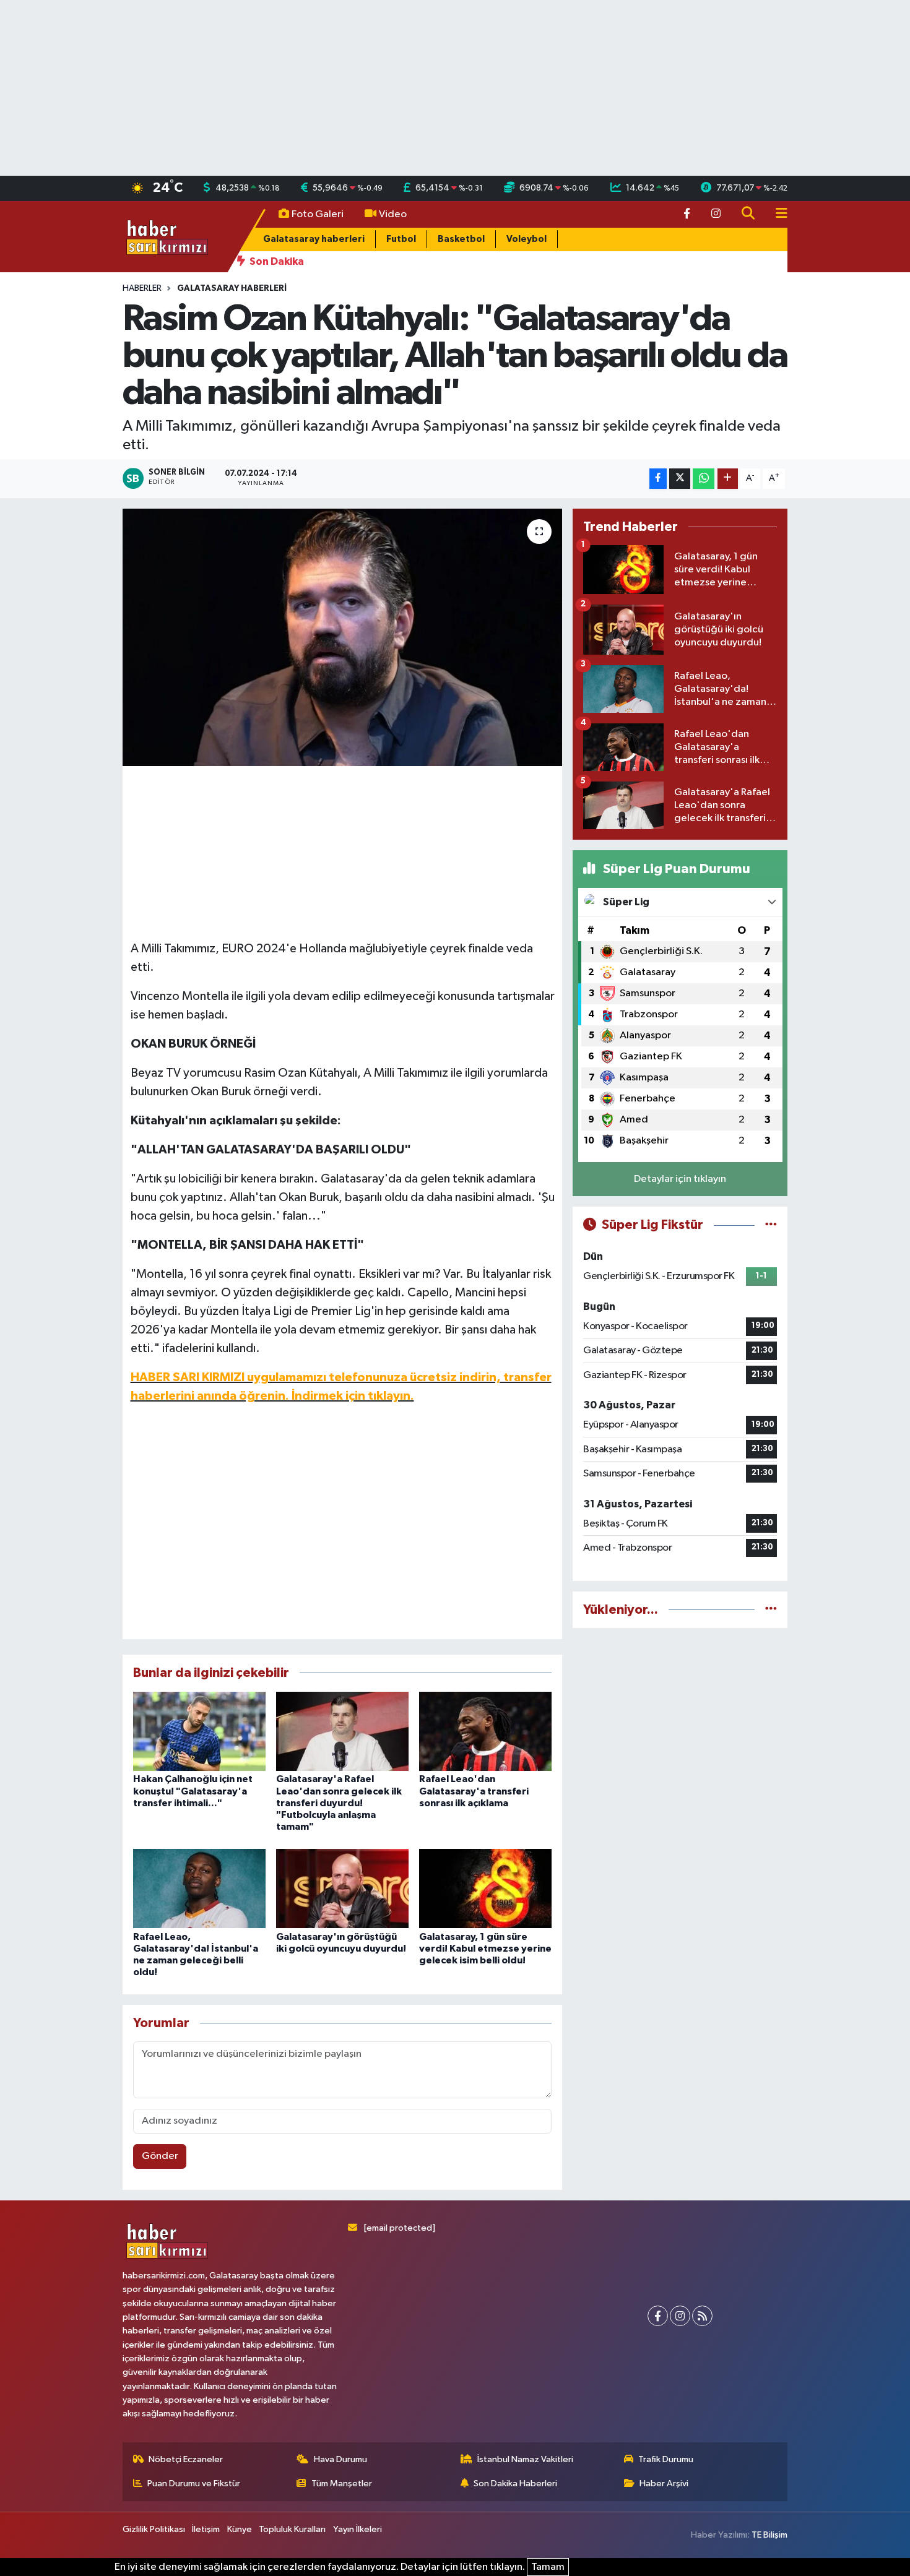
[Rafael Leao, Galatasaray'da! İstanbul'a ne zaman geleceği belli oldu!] (199, 1888)
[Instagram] (680, 2316)
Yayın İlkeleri (357, 2529)
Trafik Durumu (666, 2459)
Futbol (401, 239)
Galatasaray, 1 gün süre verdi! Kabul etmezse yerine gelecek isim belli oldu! (485, 1949)
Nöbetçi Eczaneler (186, 2459)
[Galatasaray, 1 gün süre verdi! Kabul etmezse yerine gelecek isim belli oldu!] (485, 1888)
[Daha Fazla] (728, 479)
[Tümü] (771, 1610)
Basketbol (461, 239)
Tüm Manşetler (342, 2483)
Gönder (160, 2156)
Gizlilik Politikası (154, 2529)
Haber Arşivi (664, 2483)
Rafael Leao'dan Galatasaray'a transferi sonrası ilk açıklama (474, 1791)
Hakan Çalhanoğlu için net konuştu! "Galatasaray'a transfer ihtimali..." (193, 1791)
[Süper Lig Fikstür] (771, 1225)
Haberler (142, 288)
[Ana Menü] (776, 214)
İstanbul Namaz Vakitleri (525, 2459)
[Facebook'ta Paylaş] (658, 479)
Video (393, 214)
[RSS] (702, 2316)
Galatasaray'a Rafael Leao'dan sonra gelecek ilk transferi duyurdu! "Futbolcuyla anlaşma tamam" (339, 1803)
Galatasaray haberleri (314, 239)
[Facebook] (658, 2316)
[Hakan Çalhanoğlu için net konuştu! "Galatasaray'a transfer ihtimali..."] (199, 1731)
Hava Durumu (340, 2459)
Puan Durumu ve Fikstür (194, 2483)
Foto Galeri (318, 214)
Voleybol (526, 239)
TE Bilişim (769, 2535)
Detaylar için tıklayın (680, 1179)
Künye (240, 2529)
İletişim (206, 2529)
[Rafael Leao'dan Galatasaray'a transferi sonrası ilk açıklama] (485, 1731)
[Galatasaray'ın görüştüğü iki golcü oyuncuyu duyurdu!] (342, 1888)
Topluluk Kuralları (292, 2529)
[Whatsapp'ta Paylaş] (704, 479)
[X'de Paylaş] (680, 479)
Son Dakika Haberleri (515, 2483)
